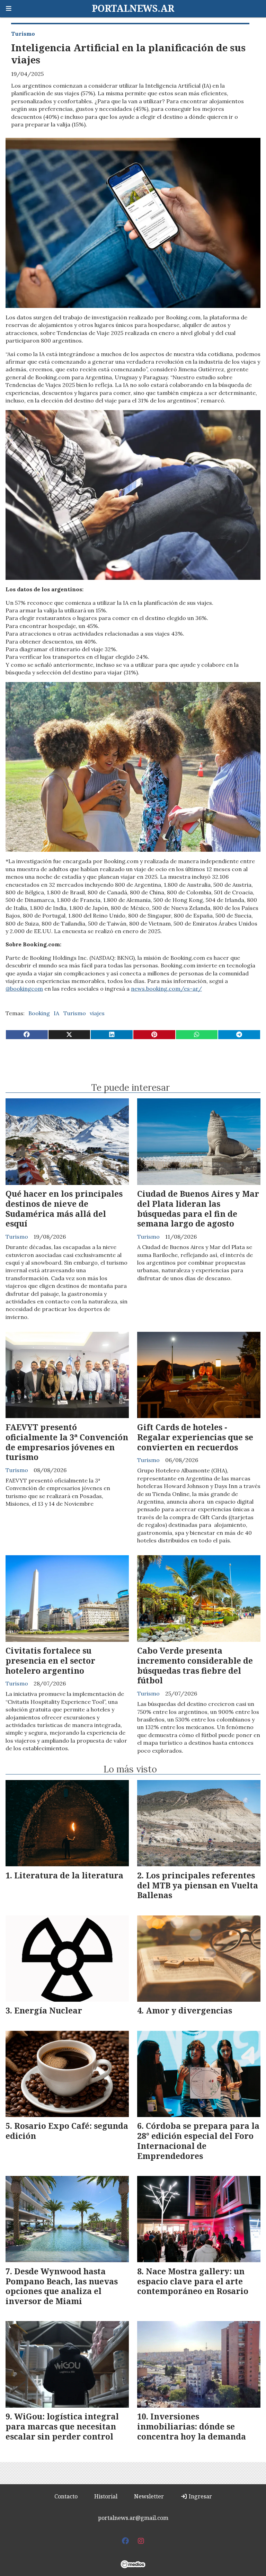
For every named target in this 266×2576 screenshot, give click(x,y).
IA (56, 1013)
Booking (39, 1013)
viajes (97, 1013)
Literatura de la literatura (69, 1875)
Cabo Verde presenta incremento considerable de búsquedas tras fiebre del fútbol (195, 1665)
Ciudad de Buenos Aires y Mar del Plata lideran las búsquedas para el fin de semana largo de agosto (198, 1209)
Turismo (23, 34)
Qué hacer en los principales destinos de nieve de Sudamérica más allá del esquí (64, 1209)
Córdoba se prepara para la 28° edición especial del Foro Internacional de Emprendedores (198, 2141)
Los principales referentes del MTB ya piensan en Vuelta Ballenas (198, 1885)
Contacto (66, 2496)
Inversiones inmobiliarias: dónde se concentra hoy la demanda (192, 2426)
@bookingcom (24, 989)
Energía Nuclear (48, 2010)
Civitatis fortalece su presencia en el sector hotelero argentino (50, 1661)
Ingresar (200, 2496)
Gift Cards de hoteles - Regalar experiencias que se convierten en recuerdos (195, 1437)
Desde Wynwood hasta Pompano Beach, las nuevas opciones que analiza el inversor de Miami (62, 2286)
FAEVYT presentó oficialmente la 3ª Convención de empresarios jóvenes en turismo (67, 1442)
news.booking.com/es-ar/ (166, 989)
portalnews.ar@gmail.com (133, 2518)
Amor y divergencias (189, 2010)
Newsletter (149, 2496)
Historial (106, 2496)
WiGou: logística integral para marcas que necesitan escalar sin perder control (62, 2426)
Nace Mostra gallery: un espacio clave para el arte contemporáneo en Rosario (193, 2281)
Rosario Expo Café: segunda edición (67, 2131)
